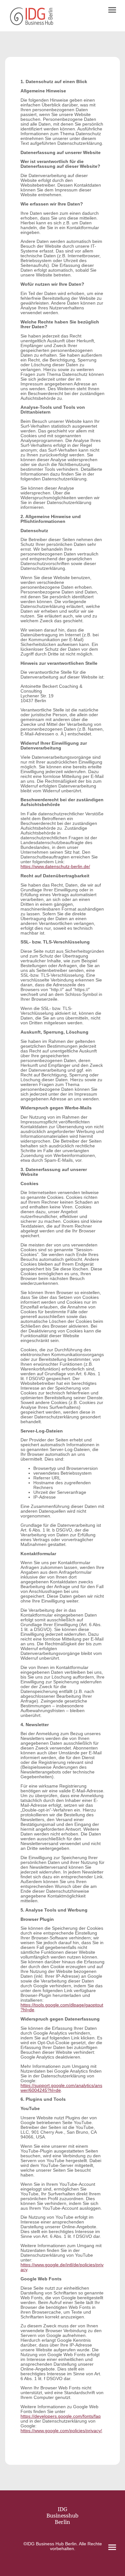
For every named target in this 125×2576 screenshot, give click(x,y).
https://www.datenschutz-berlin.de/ (55, 867)
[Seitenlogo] (32, 16)
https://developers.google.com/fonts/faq (61, 2416)
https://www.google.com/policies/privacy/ (61, 2431)
